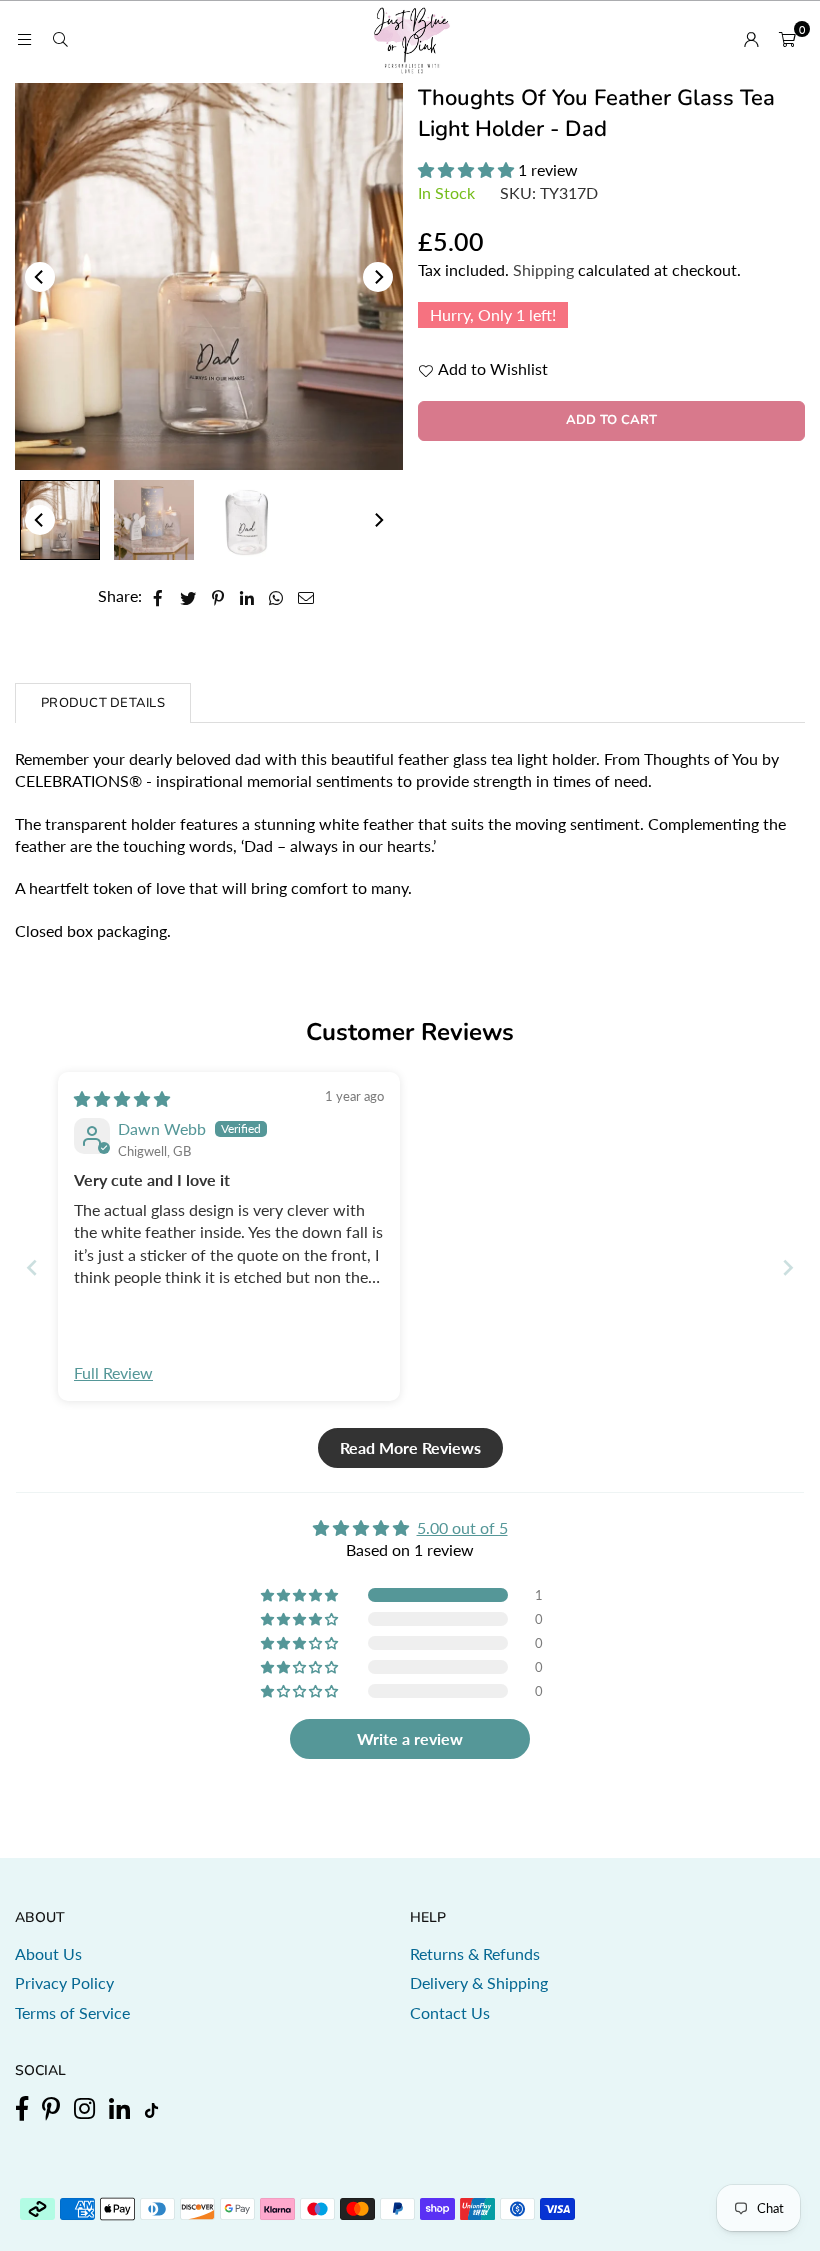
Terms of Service (72, 2012)
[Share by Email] (306, 596)
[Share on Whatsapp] (276, 596)
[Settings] (751, 39)
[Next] (378, 277)
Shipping (543, 269)
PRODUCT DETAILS (103, 703)
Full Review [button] (113, 1372)
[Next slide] (788, 1267)
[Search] (60, 38)
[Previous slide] (32, 1267)
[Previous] (40, 277)
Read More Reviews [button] (410, 1447)
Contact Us (450, 2012)
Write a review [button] (410, 1738)
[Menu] (24, 38)
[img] (122, 1098)
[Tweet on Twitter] (188, 596)
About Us (48, 1953)
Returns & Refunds (475, 1953)
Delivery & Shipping (479, 1982)
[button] (787, 39)
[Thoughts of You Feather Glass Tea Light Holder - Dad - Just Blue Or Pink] (60, 520)
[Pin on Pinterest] (218, 596)
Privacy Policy (64, 1982)
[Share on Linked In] (247, 596)
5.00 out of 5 (462, 1527)
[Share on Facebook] (158, 596)
